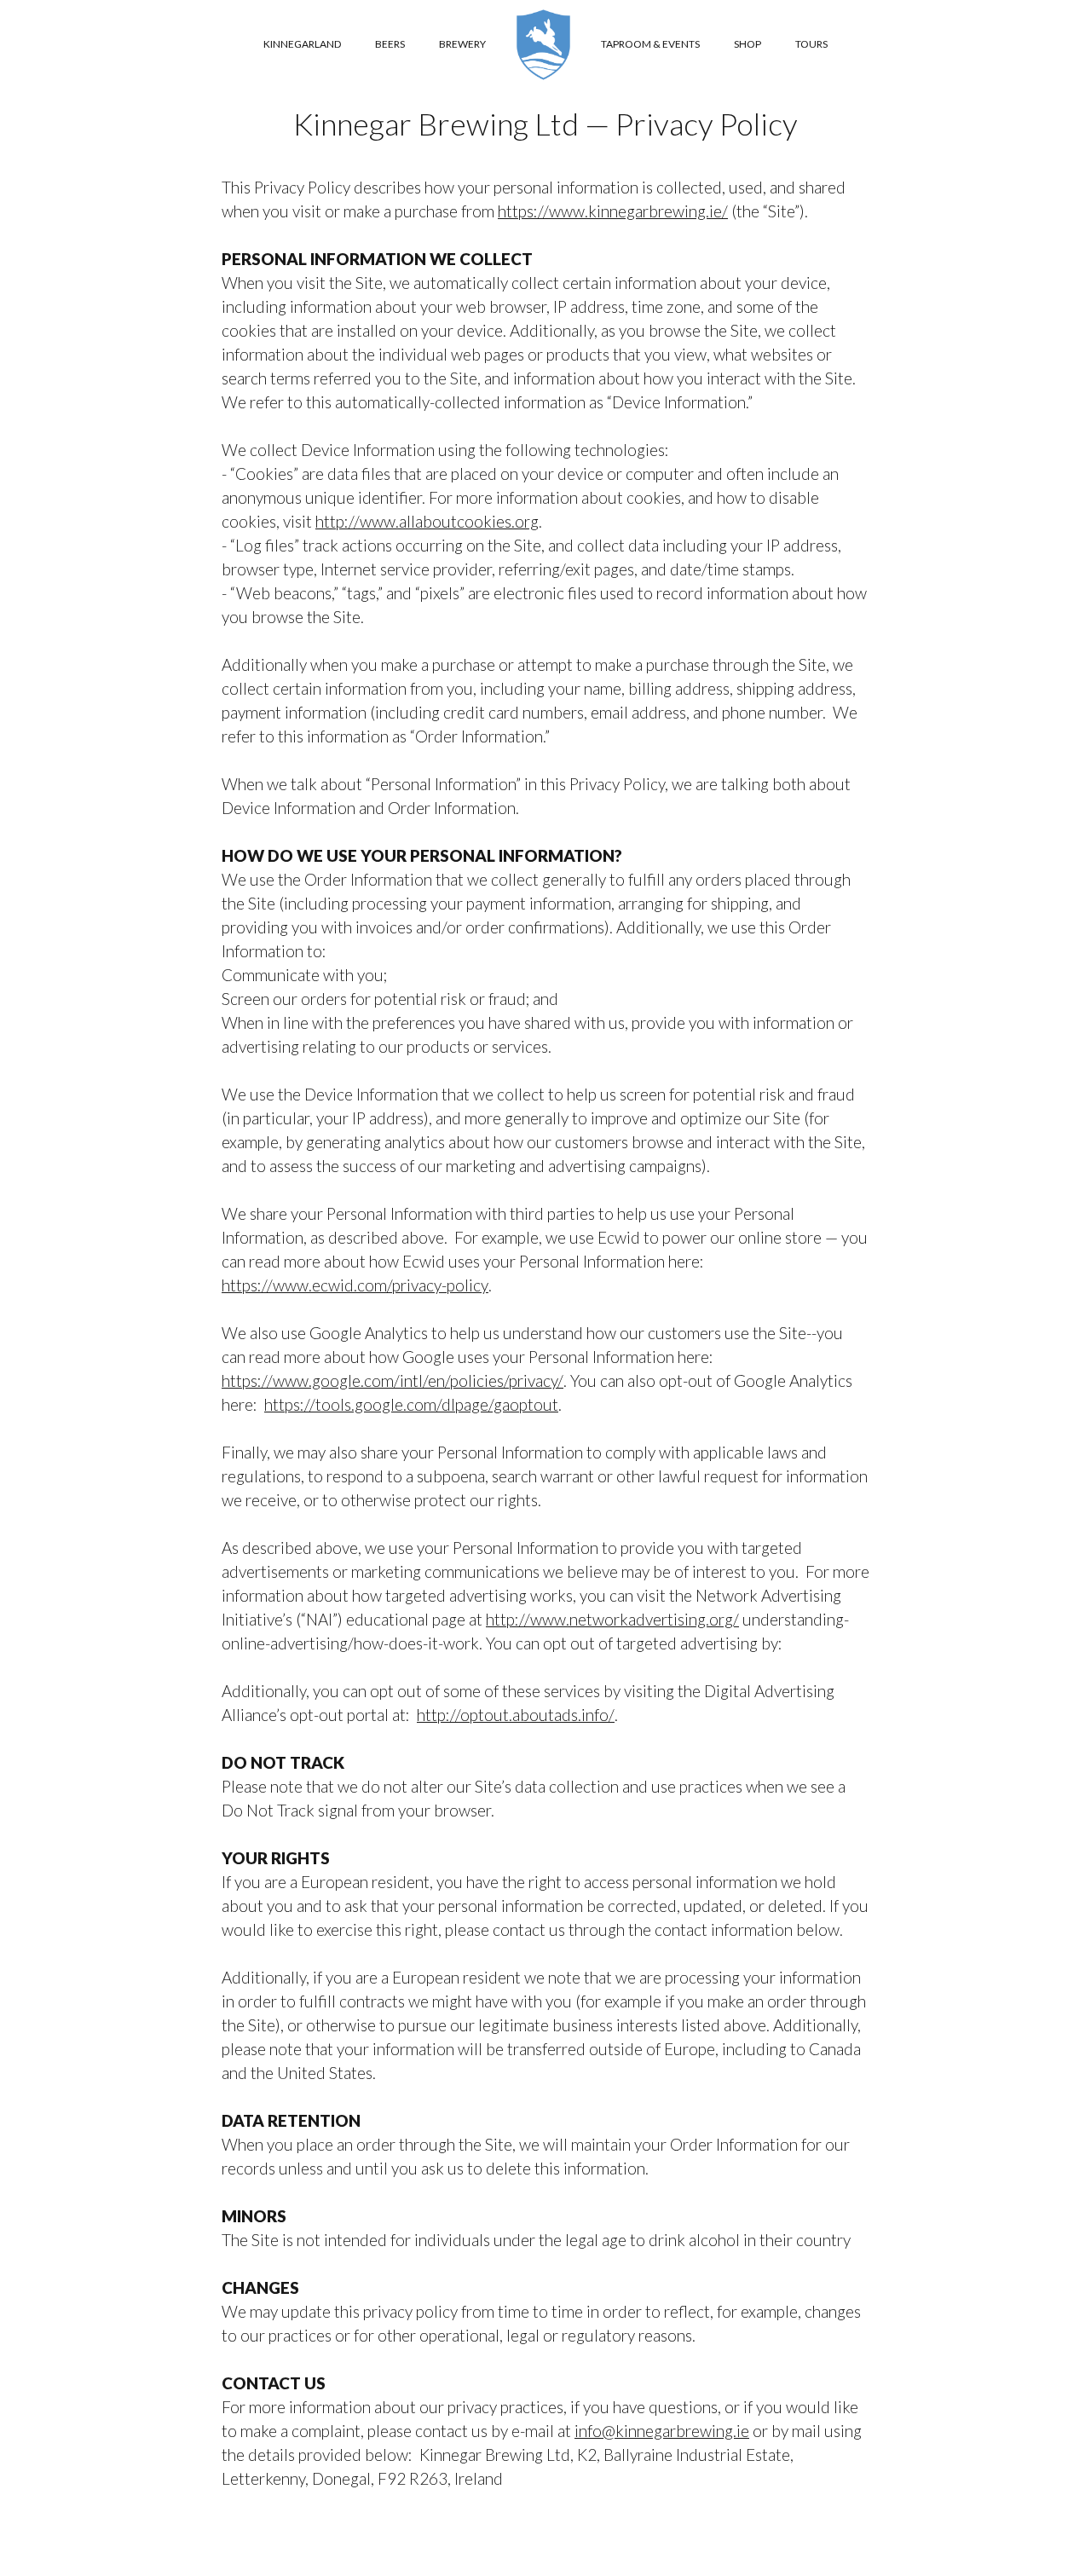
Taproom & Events (650, 44)
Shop (748, 44)
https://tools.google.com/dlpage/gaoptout (411, 1404)
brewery (462, 44)
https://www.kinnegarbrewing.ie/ (613, 211)
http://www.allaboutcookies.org (427, 521)
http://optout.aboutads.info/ (516, 1715)
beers (390, 44)
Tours (811, 44)
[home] (543, 45)
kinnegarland (302, 44)
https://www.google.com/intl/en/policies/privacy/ (393, 1380)
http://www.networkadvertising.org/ (612, 1619)
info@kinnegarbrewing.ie (662, 2431)
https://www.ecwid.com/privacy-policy (355, 1285)
